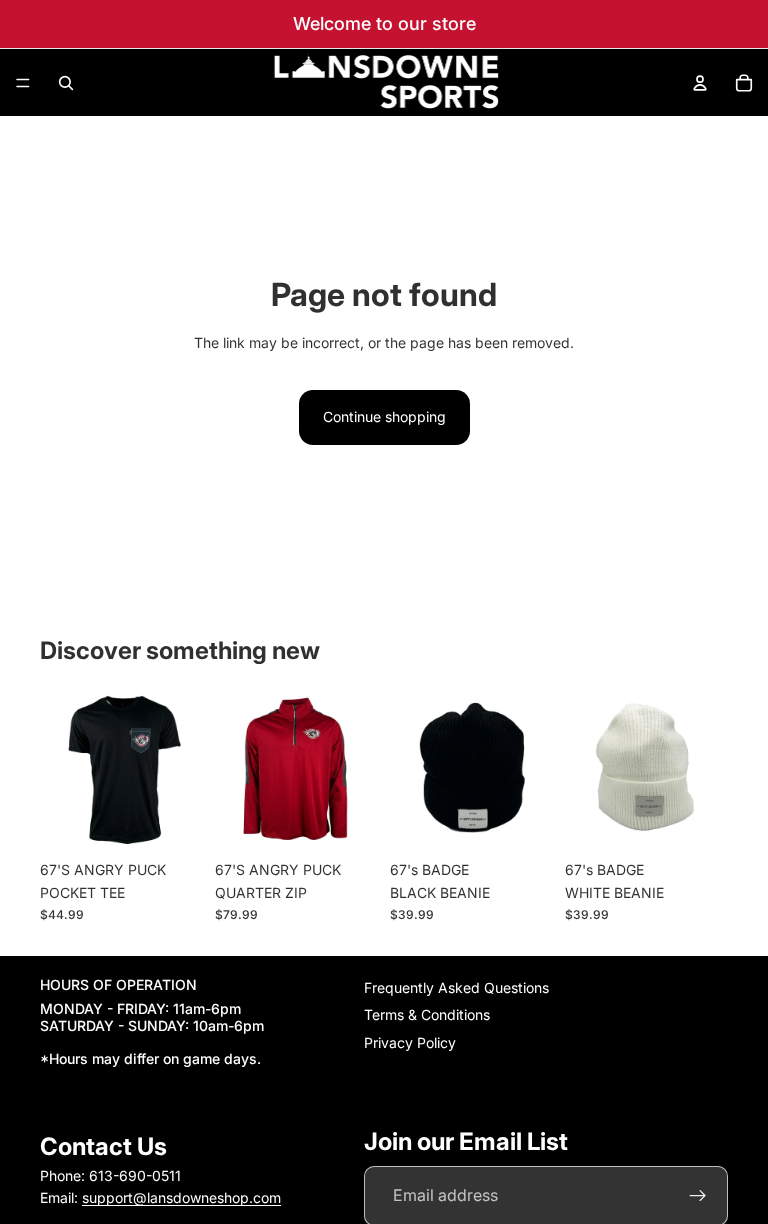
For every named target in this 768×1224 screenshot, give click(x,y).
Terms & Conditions (427, 1015)
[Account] (700, 83)
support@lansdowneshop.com (181, 1198)
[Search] (66, 83)
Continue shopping (384, 416)
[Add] (522, 821)
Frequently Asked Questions (456, 987)
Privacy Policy (410, 1042)
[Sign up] (698, 1196)
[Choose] (172, 821)
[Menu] (23, 83)
